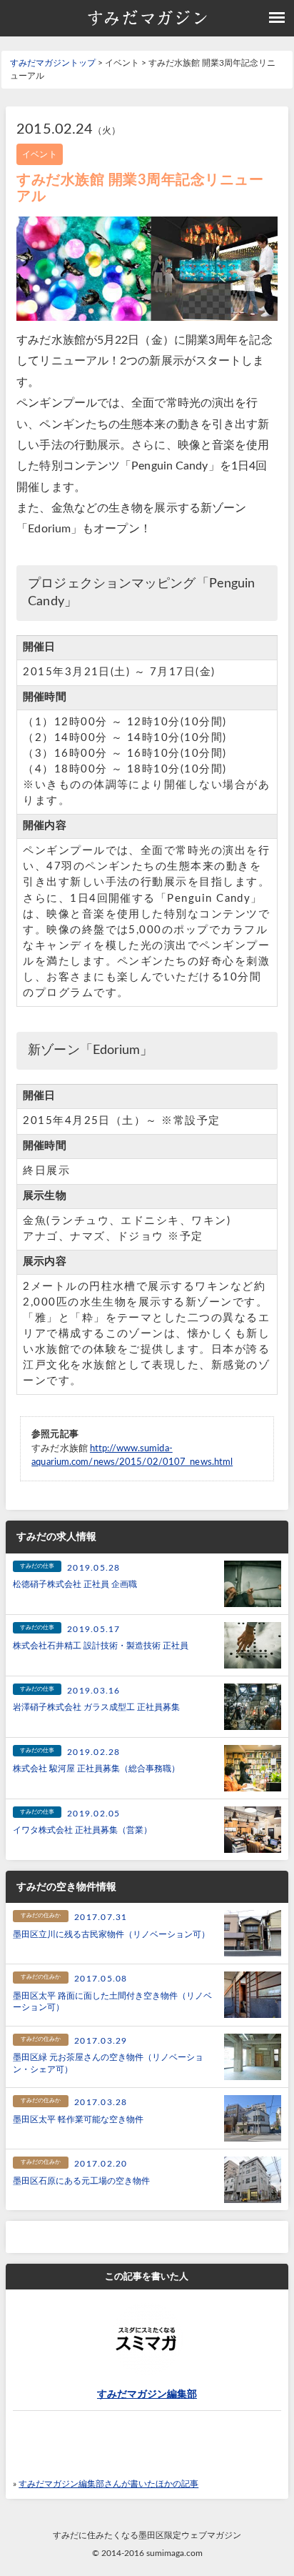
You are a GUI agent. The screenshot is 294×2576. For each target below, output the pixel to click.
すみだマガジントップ (53, 63)
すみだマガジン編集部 (147, 2395)
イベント (39, 154)
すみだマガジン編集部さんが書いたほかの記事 (108, 2484)
